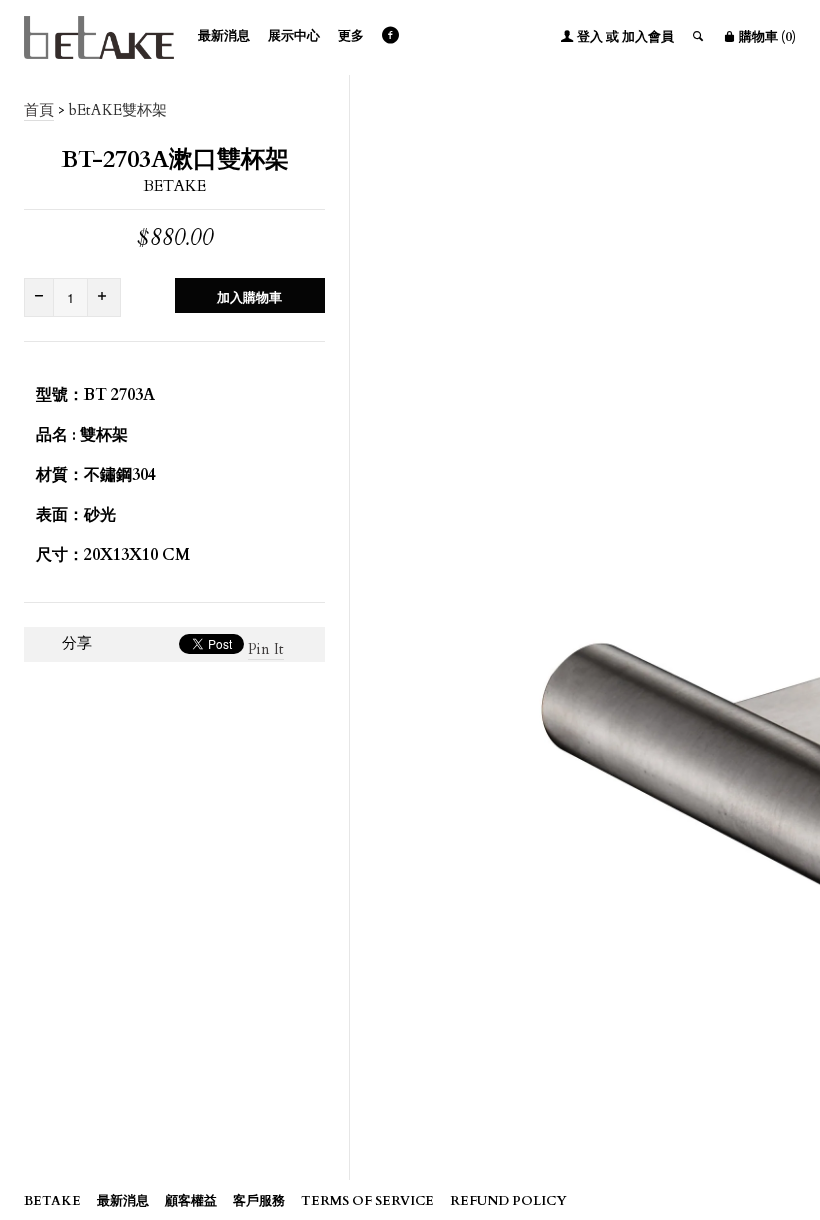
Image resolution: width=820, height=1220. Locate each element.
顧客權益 (191, 1201)
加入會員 (648, 37)
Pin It (266, 649)
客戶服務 (259, 1201)
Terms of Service (367, 1201)
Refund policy (508, 1201)
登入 (590, 37)
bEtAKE (52, 1201)
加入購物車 (249, 298)
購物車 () (766, 37)
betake (174, 186)
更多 (351, 36)
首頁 (39, 110)
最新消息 (224, 36)
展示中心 (294, 36)
